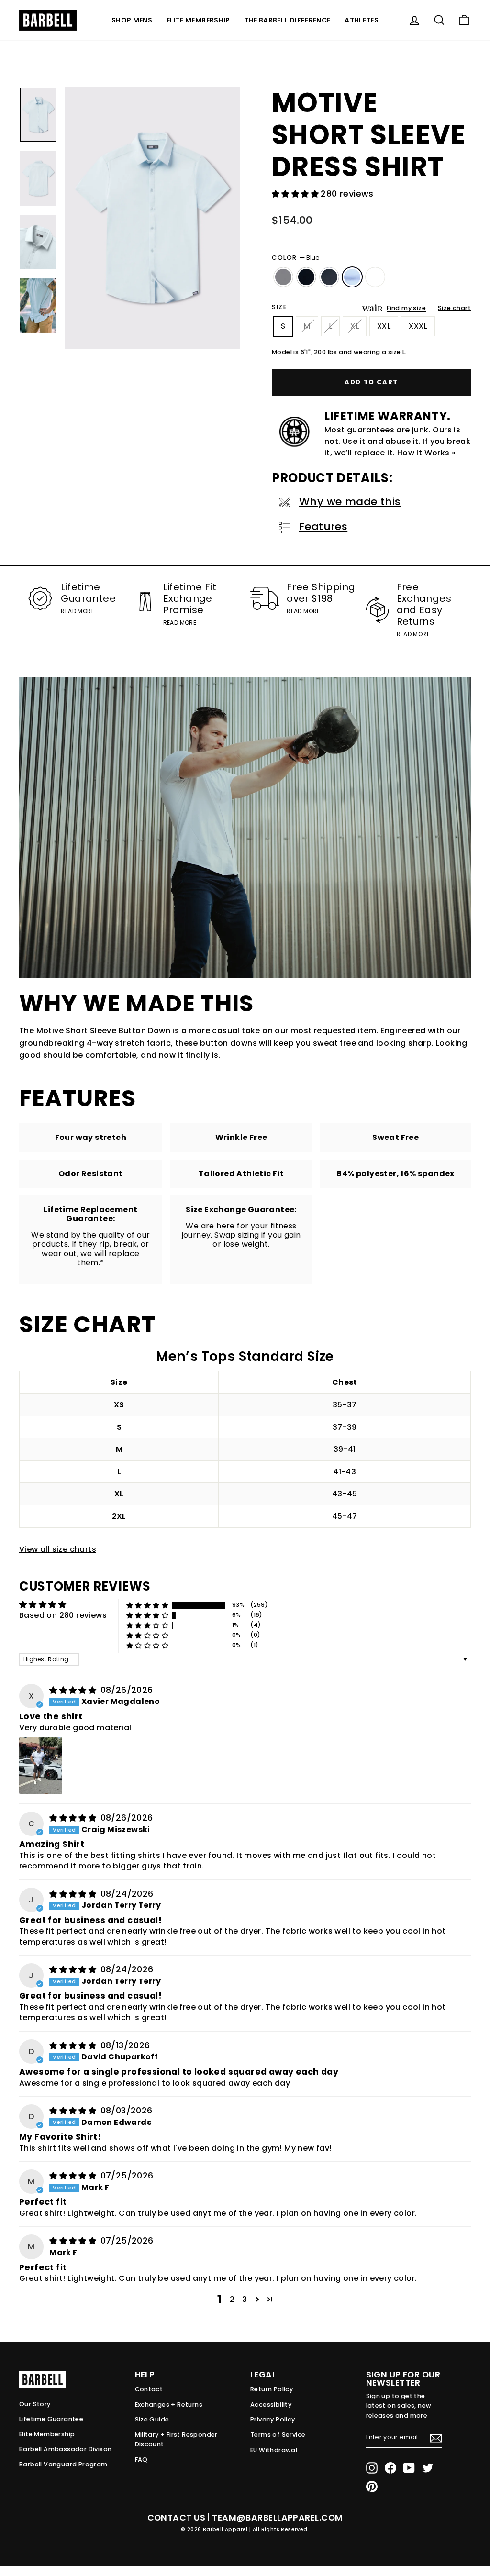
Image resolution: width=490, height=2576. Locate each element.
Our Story (35, 2404)
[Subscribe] (436, 2438)
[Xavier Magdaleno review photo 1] (41, 1766)
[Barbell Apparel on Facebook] (390, 2468)
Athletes (362, 20)
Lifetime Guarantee (51, 2419)
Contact (149, 2389)
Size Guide (152, 2419)
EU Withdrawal (274, 2450)
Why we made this (350, 502)
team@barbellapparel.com (277, 2518)
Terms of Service (278, 2435)
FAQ (141, 2460)
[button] (296, 194)
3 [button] (245, 2299)
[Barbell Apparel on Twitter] (428, 2468)
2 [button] (232, 2299)
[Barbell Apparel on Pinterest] (372, 2487)
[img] (74, 1690)
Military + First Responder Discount (176, 2439)
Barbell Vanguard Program (63, 2464)
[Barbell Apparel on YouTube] (409, 2468)
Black (306, 277)
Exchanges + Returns (169, 2405)
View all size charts (58, 1549)
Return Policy (272, 2389)
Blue (352, 277)
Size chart (454, 308)
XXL (384, 326)
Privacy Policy (273, 2419)
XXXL (418, 326)
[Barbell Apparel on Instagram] (372, 2468)
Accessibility (271, 2405)
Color (296, 258)
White (375, 277)
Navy (329, 277)
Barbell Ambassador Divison (65, 2449)
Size (279, 307)
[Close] (152, 218)
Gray (283, 277)
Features (323, 526)
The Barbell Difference (288, 20)
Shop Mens (132, 20)
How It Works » (427, 453)
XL (355, 326)
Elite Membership (198, 20)
